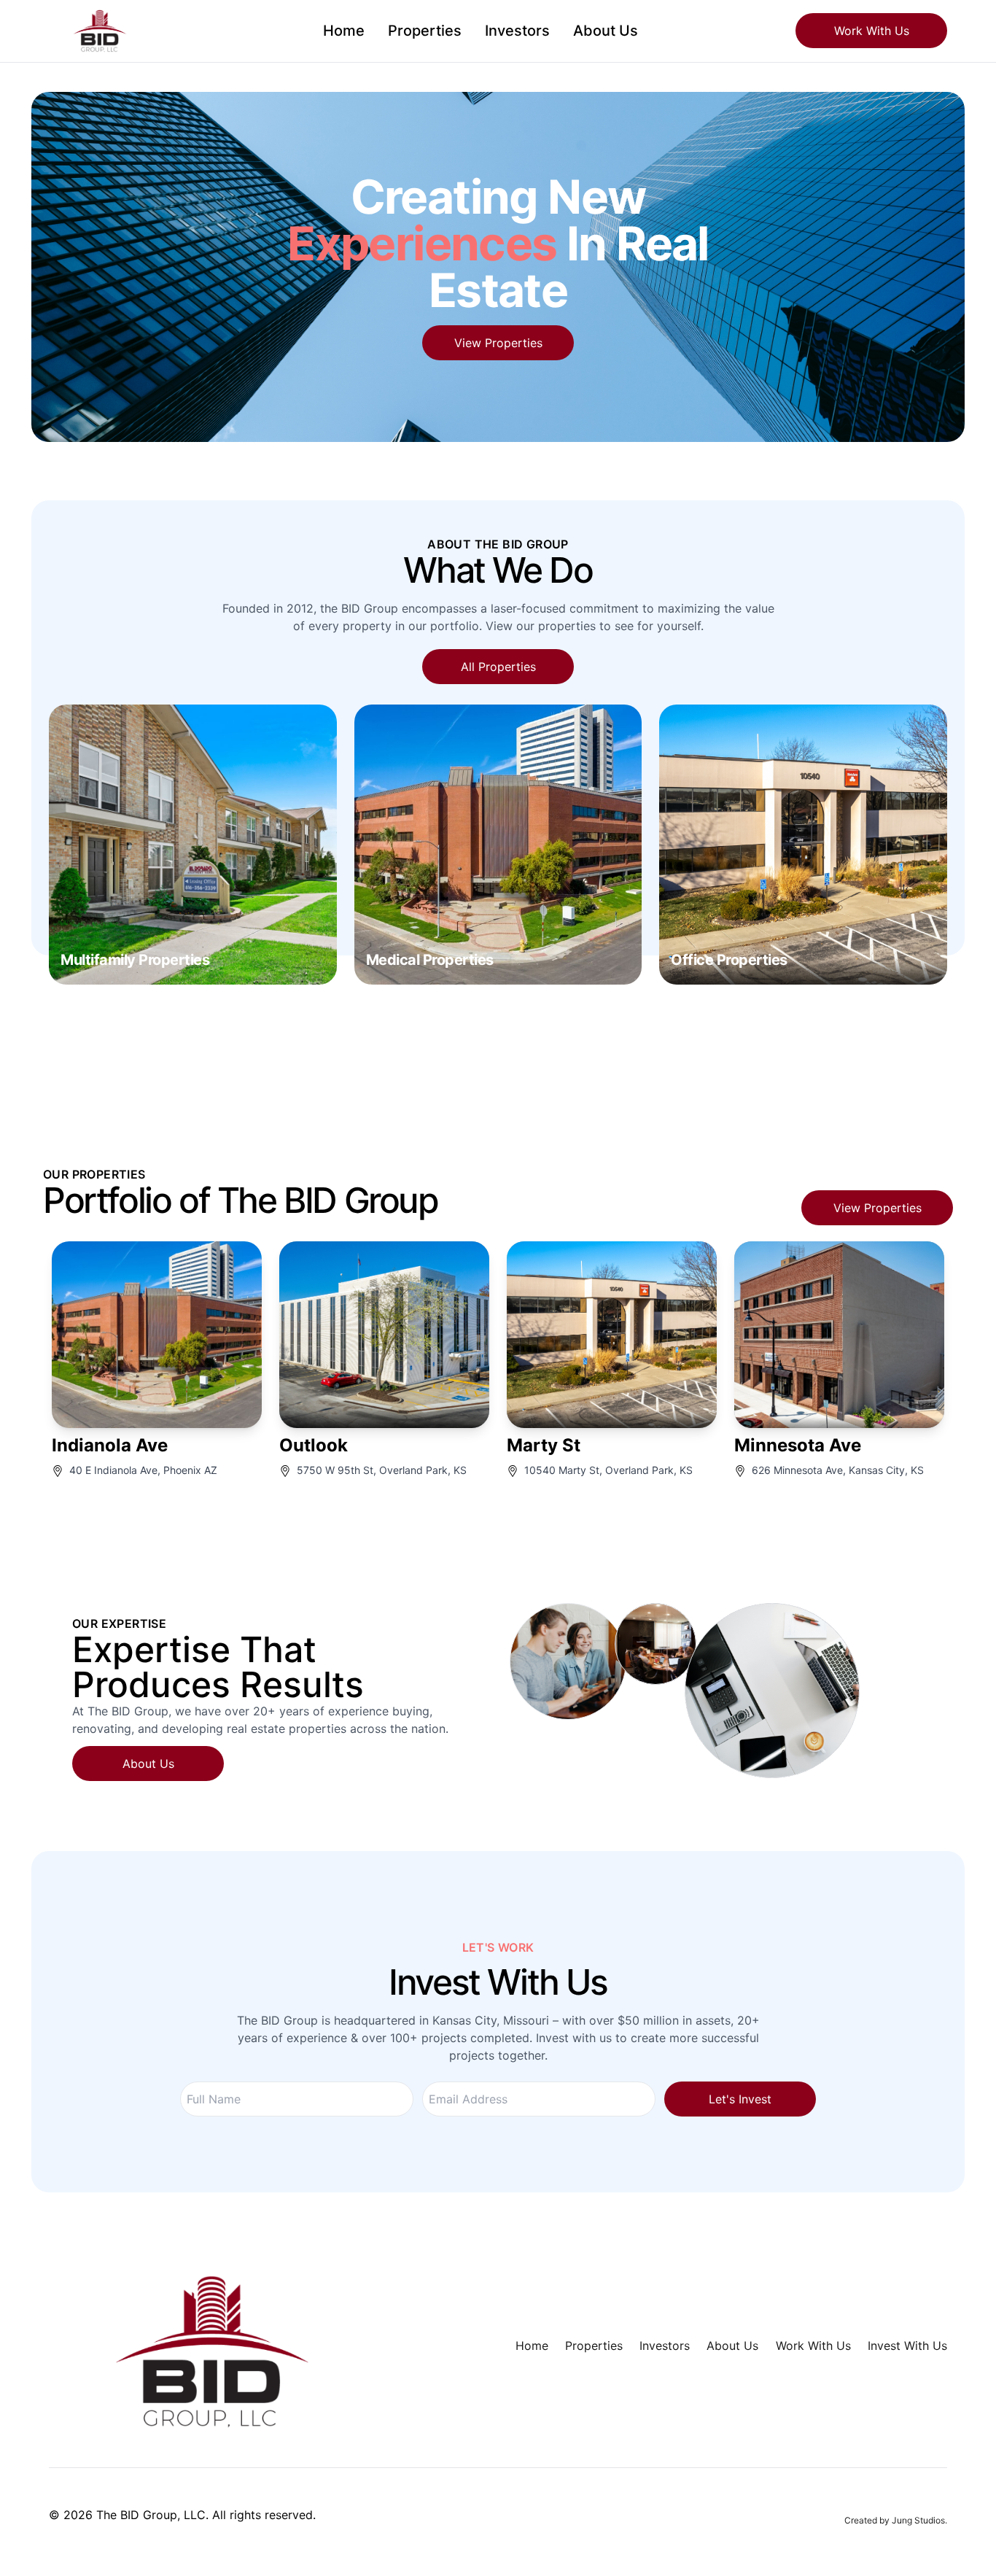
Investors (517, 31)
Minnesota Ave (798, 1445)
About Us (606, 31)
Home (344, 31)
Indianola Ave (110, 1445)
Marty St (544, 1445)
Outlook (314, 1445)
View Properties (498, 343)
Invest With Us (907, 2346)
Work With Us (872, 31)
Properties (425, 31)
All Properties (498, 667)
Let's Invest (740, 2099)
